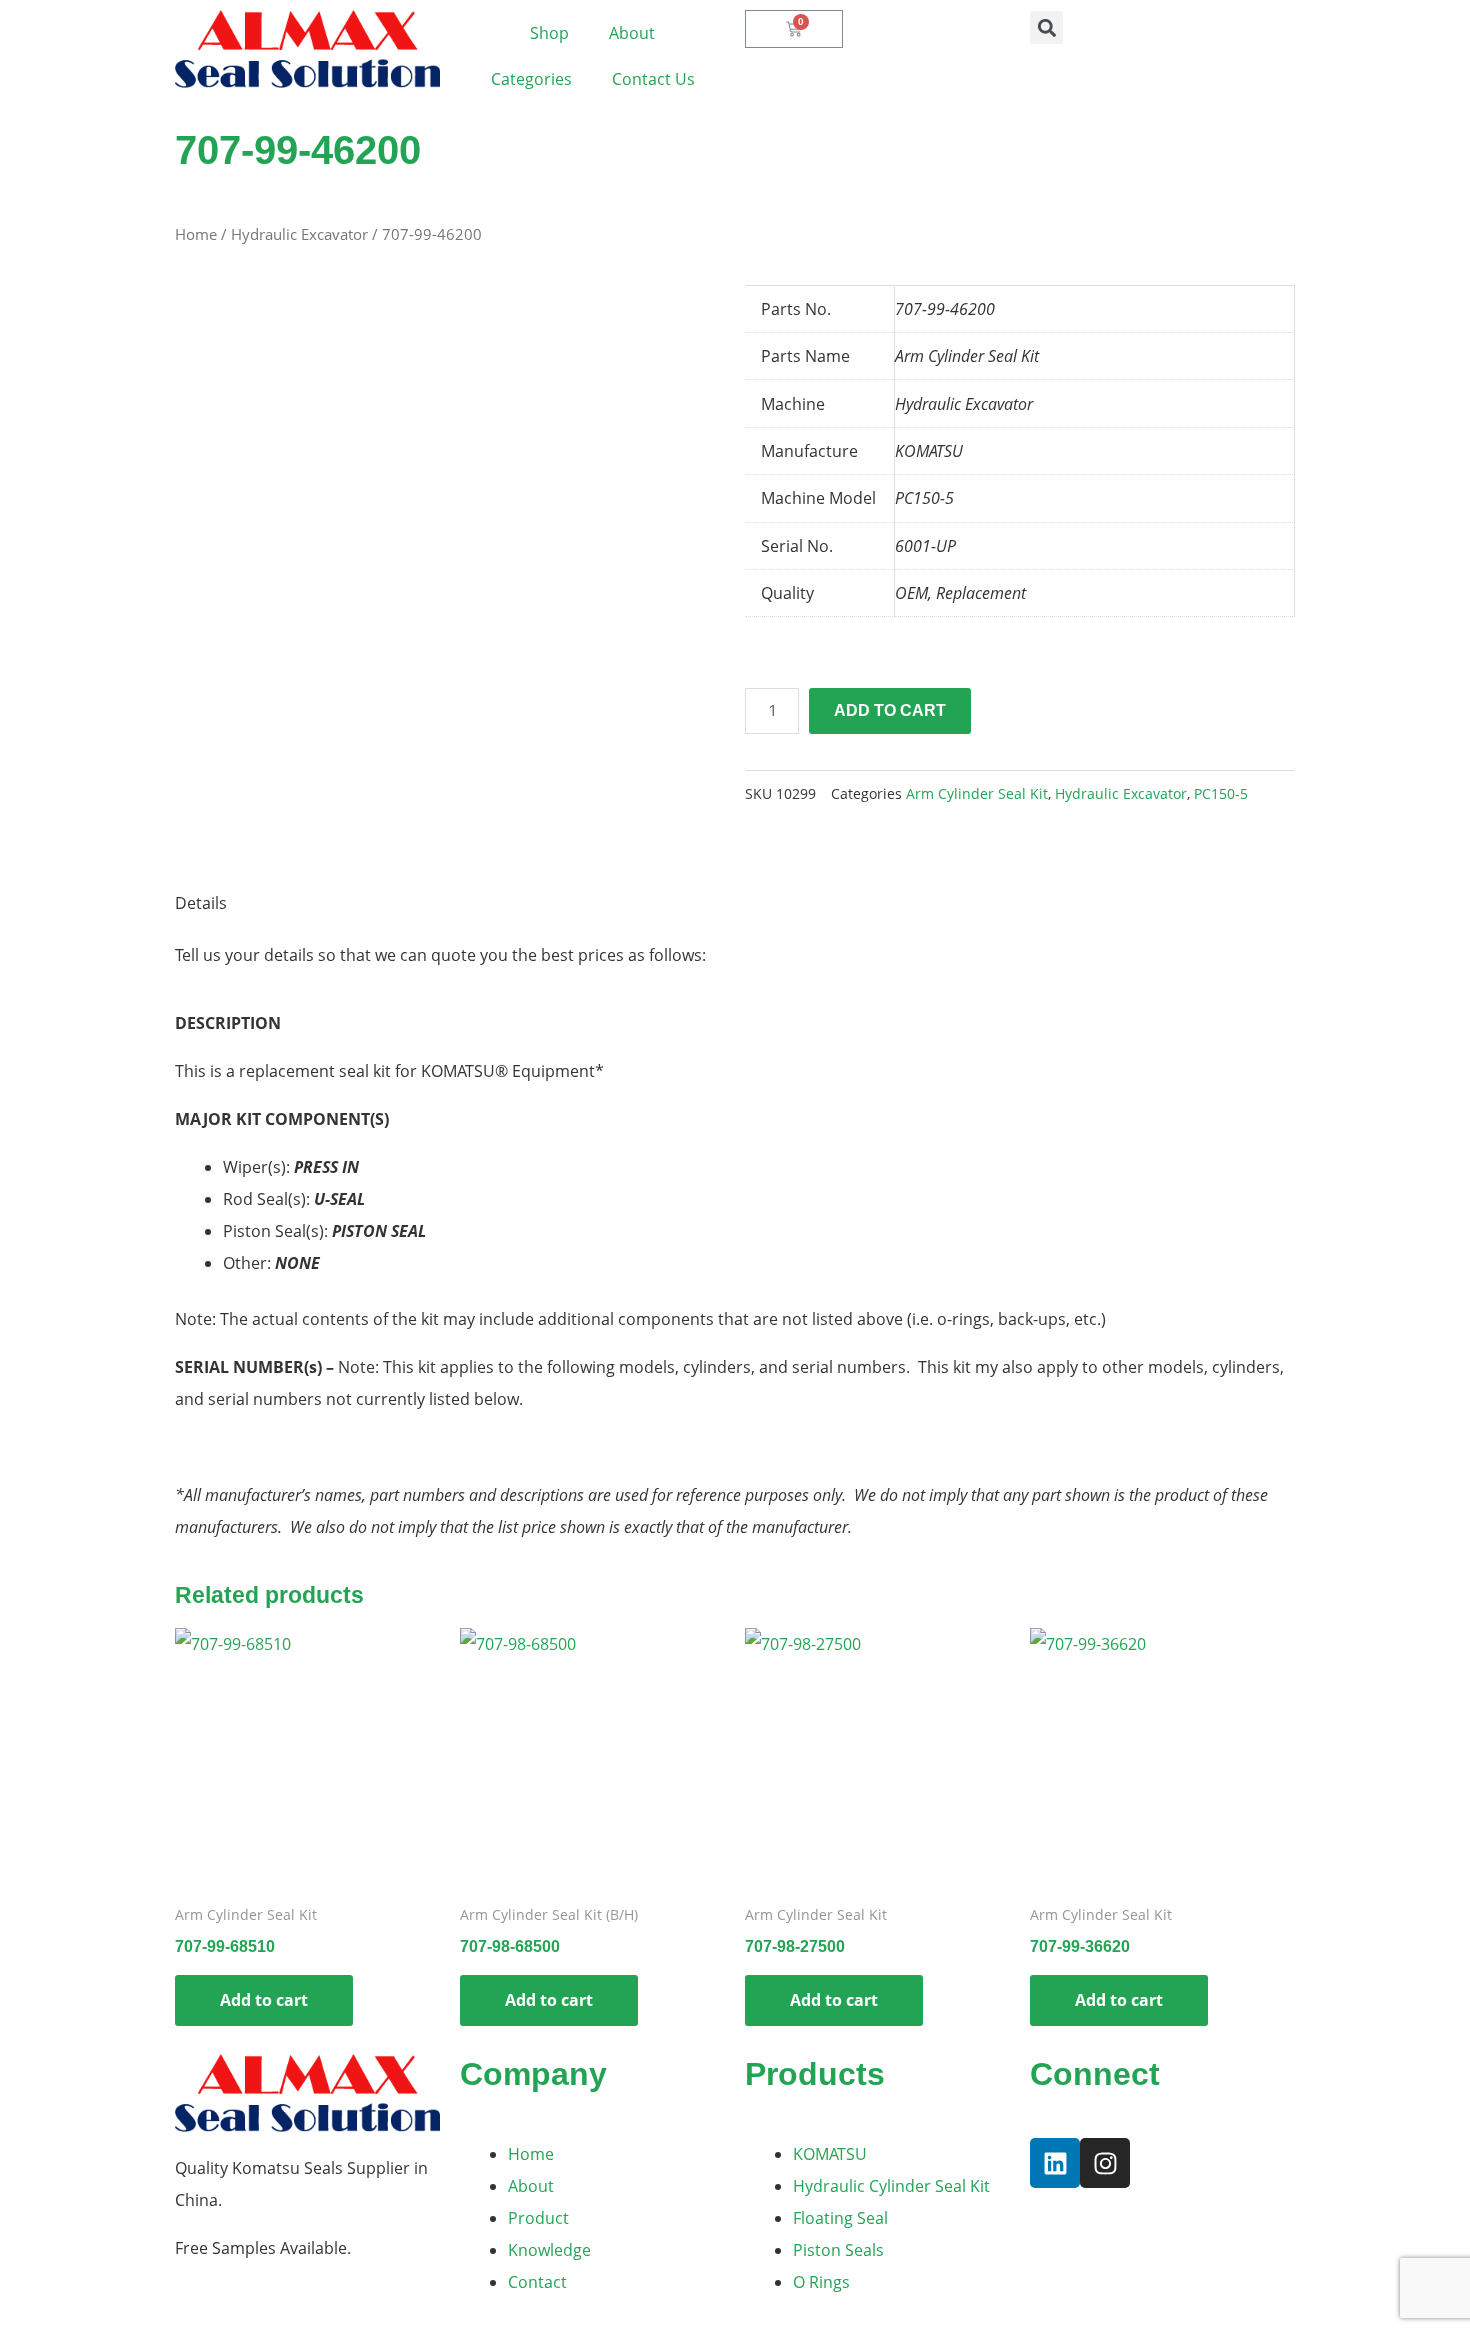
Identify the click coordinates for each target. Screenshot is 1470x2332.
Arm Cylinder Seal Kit (977, 793)
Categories (531, 79)
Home (196, 234)
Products (815, 2074)
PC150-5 (1221, 793)
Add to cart (890, 710)
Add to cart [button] (264, 2000)
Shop (549, 33)
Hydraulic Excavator (299, 234)
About (632, 33)
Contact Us (653, 79)
